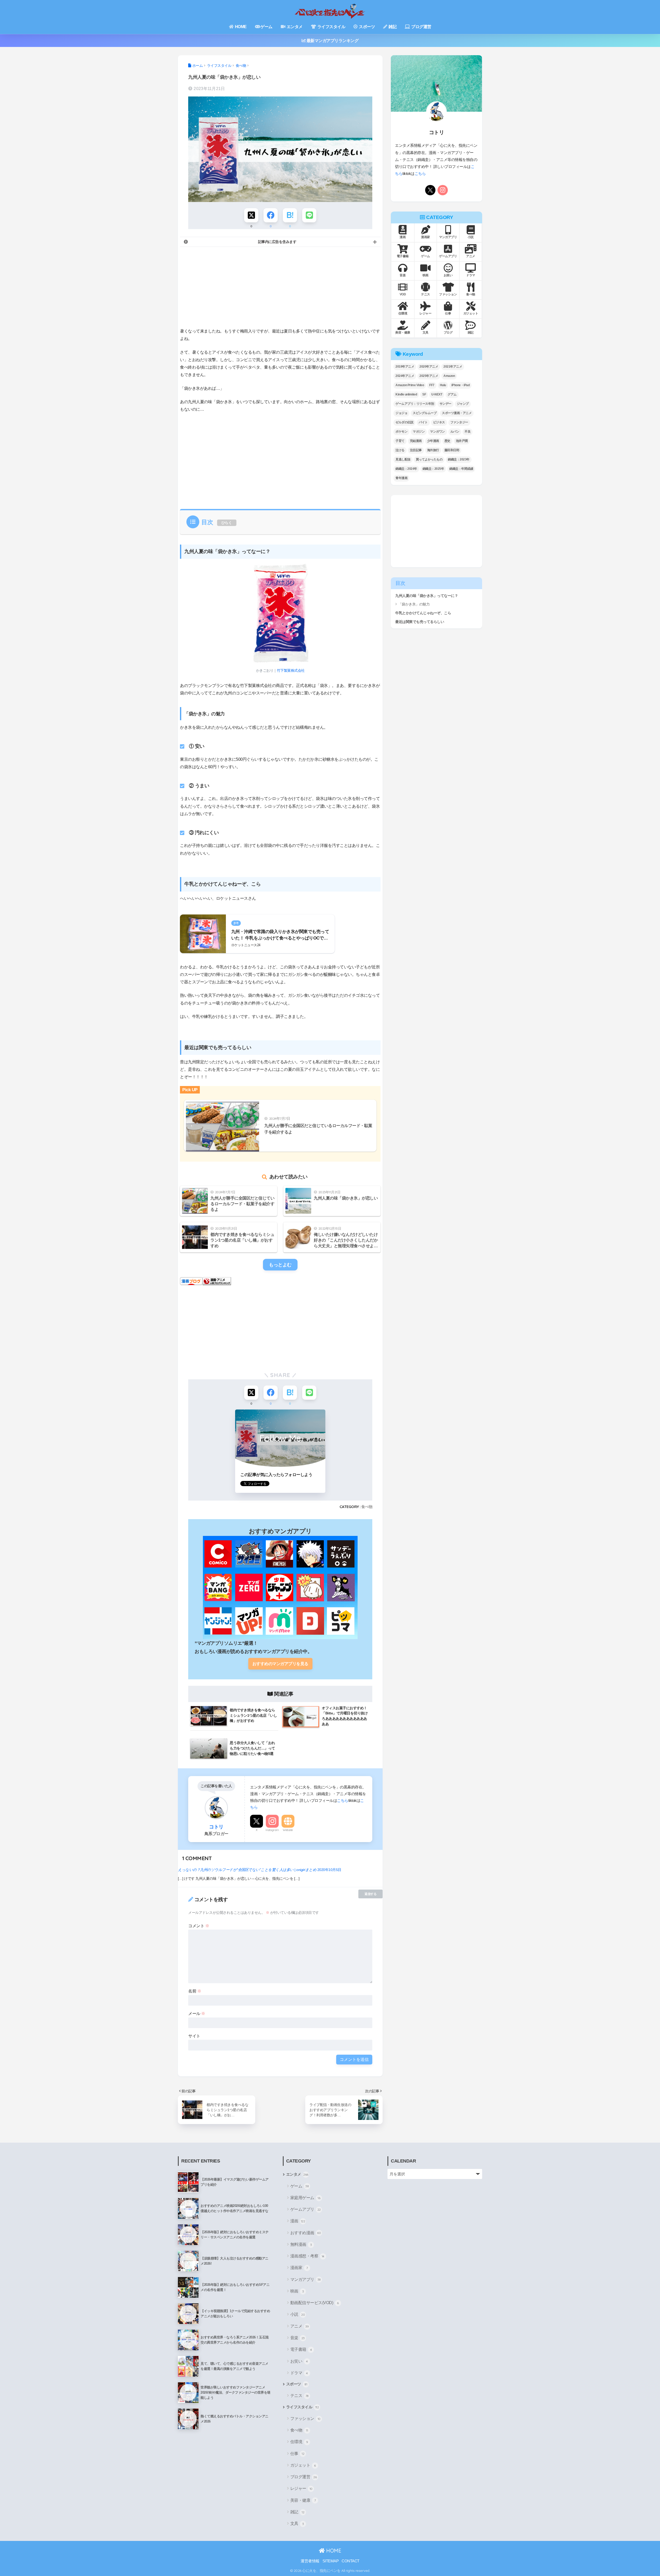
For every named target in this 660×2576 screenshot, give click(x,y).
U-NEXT (437, 394)
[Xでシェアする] (251, 215)
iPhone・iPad (461, 385)
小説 (298, 2314)
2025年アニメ (429, 376)
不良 (468, 432)
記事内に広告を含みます (277, 242)
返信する (370, 1894)
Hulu (443, 385)
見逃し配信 (403, 459)
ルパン (455, 432)
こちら (343, 1800)
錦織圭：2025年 (433, 469)
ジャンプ (463, 404)
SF (424, 394)
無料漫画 (301, 2244)
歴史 (447, 441)
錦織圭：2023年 (459, 459)
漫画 (298, 2221)
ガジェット (303, 2465)
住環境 (299, 2442)
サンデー (445, 404)
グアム (452, 394)
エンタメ (294, 27)
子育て (400, 441)
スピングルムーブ (425, 413)
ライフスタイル (331, 27)
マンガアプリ (306, 2279)
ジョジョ (401, 413)
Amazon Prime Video (410, 385)
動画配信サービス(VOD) (315, 2303)
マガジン (419, 432)
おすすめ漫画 (306, 2233)
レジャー (301, 2488)
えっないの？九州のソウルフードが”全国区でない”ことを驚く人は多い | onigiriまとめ (247, 1870)
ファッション (305, 2419)
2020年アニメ (429, 367)
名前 (195, 1991)
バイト (423, 422)
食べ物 (367, 1507)
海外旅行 (433, 450)
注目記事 (416, 450)
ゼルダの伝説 (404, 422)
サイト (194, 2036)
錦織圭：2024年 (406, 469)
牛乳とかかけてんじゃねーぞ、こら (423, 613)
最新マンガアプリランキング (332, 41)
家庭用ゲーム (305, 2198)
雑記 (392, 27)
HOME (240, 27)
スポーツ (367, 27)
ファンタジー (459, 422)
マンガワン (438, 432)
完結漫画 (416, 441)
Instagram (272, 1830)
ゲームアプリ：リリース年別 (415, 404)
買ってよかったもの (429, 459)
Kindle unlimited (406, 394)
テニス (299, 2396)
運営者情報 (310, 2561)
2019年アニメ (405, 367)
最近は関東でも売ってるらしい (420, 622)
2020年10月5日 (329, 1870)
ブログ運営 (421, 27)
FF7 (432, 385)
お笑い (299, 2361)
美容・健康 (303, 2500)
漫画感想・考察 (307, 2256)
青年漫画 (401, 478)
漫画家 (299, 2268)
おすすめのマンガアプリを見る (280, 1664)
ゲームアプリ (306, 2209)
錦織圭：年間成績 (461, 469)
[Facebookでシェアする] (271, 215)
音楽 (298, 2338)
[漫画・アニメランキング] (217, 1281)
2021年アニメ (453, 367)
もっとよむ (280, 1265)
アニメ (300, 2326)
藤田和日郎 (452, 450)
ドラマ (299, 2373)
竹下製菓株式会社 (291, 670)
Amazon (449, 376)
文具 (297, 2524)
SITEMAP (331, 2561)
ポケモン (401, 432)
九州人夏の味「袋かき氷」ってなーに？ (427, 596)
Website (288, 1830)
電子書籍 (301, 2349)
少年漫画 (433, 441)
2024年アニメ (405, 376)
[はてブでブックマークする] (290, 215)
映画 (297, 2291)
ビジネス (439, 422)
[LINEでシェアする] (309, 215)
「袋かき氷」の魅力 (414, 604)
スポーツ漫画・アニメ (457, 413)
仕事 (297, 2454)
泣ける (400, 450)
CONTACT (350, 2561)
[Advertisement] (280, 287)
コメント (199, 1926)
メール (197, 2014)
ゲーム (266, 27)
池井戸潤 (462, 441)
